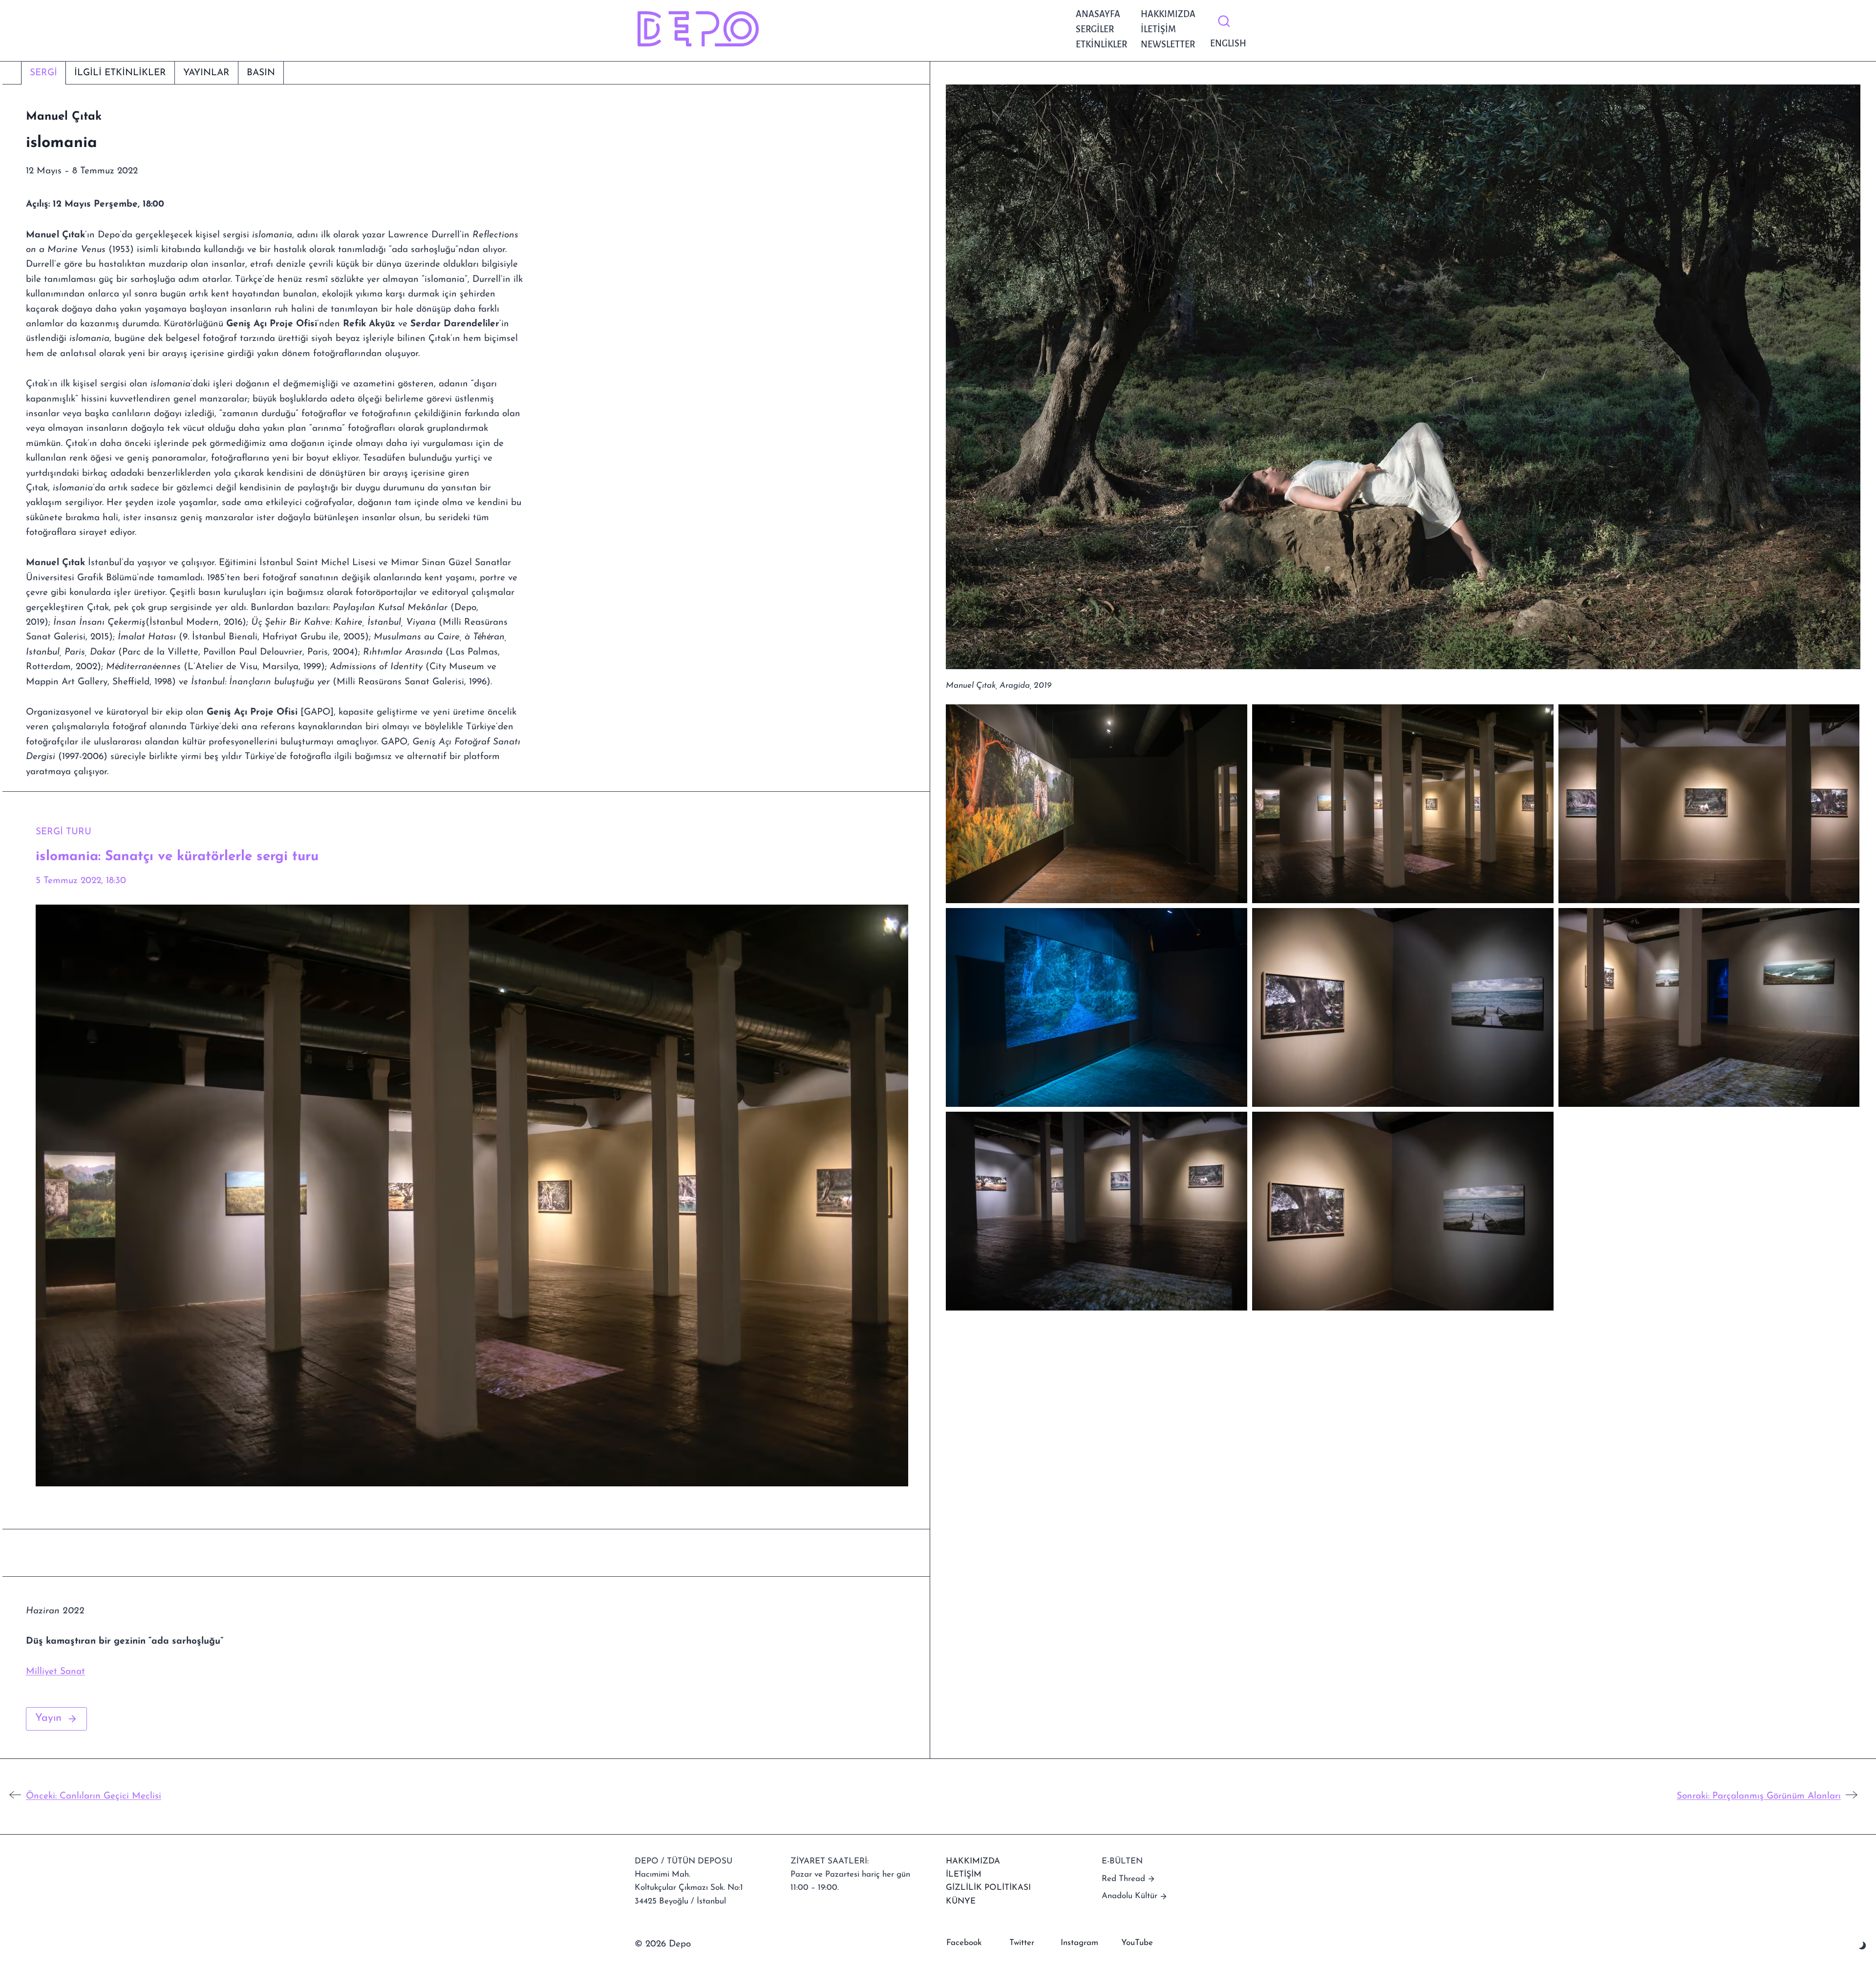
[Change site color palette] (1863, 1946)
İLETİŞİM (964, 1874)
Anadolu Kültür (1130, 1896)
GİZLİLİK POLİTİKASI (988, 1888)
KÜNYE (961, 1901)
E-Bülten (1122, 1861)
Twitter (1022, 1943)
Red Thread (1123, 1879)
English (1226, 43)
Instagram (1079, 1943)
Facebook (964, 1943)
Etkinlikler (1101, 44)
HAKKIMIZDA (973, 1861)
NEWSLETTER (1168, 44)
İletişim (1158, 29)
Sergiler (1095, 29)
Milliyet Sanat (55, 1672)
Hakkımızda (1168, 14)
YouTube (1137, 1943)
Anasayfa (1098, 14)
